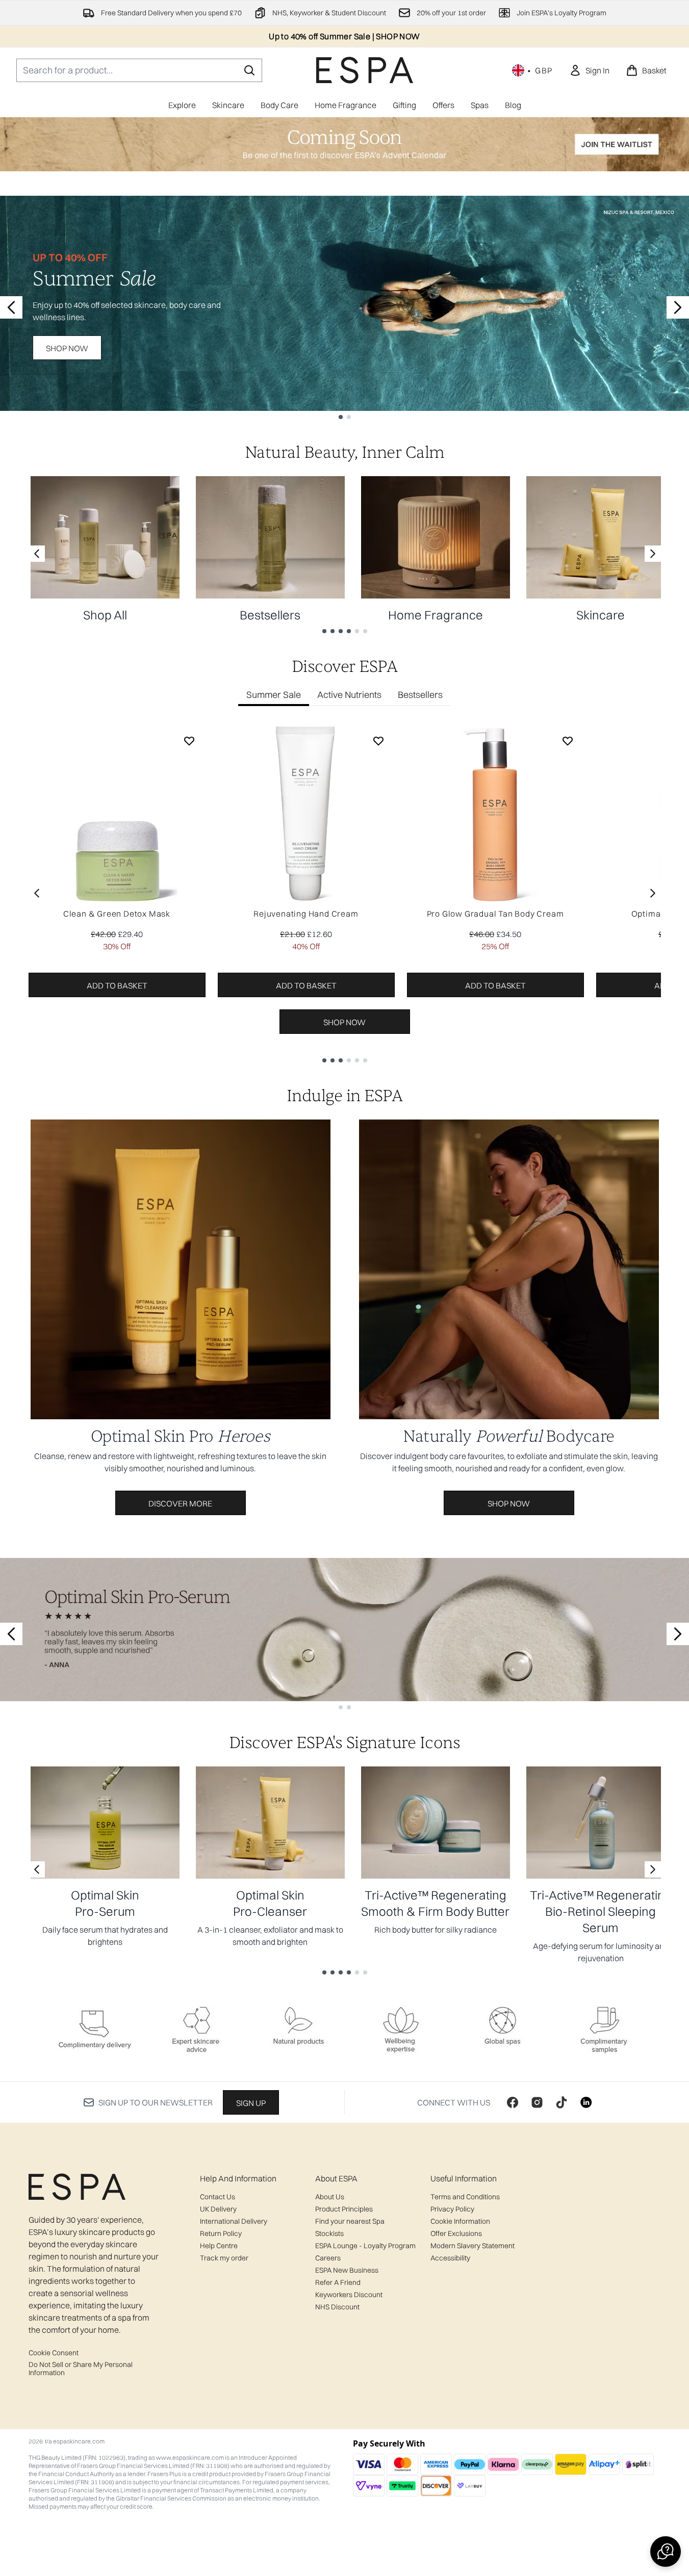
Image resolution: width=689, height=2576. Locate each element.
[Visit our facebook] (513, 2102)
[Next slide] (678, 307)
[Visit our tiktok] (562, 2102)
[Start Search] (249, 70)
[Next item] (653, 893)
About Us (330, 2197)
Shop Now (67, 348)
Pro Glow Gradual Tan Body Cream (495, 914)
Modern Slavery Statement (473, 2246)
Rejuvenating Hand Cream (306, 914)
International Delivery (234, 2221)
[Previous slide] (11, 307)
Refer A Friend (338, 2282)
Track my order (224, 2258)
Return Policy (221, 2233)
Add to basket (117, 985)
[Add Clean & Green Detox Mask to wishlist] (189, 741)
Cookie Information (460, 2221)
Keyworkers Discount (349, 2295)
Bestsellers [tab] (420, 695)
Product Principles (344, 2209)
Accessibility (450, 2258)
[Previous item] (37, 893)
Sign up (251, 2103)
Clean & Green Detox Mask (117, 914)
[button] (666, 2552)
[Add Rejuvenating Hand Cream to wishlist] (378, 741)
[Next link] (653, 554)
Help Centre (219, 2246)
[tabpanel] (345, 893)
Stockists (329, 2233)
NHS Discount (337, 2307)
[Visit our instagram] (537, 2102)
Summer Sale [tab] (274, 695)
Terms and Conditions (465, 2197)
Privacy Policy (452, 2209)
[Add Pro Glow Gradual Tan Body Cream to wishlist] (568, 741)
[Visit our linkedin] (586, 2102)
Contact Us (218, 2197)
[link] (589, 70)
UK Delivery (218, 2209)
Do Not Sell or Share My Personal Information (81, 2369)
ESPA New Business (347, 2270)
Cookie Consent (54, 2353)
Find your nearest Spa (350, 2221)
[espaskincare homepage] (365, 70)
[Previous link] (37, 554)
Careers (328, 2258)
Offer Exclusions (456, 2233)
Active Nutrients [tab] (349, 695)
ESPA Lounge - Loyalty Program (365, 2246)
